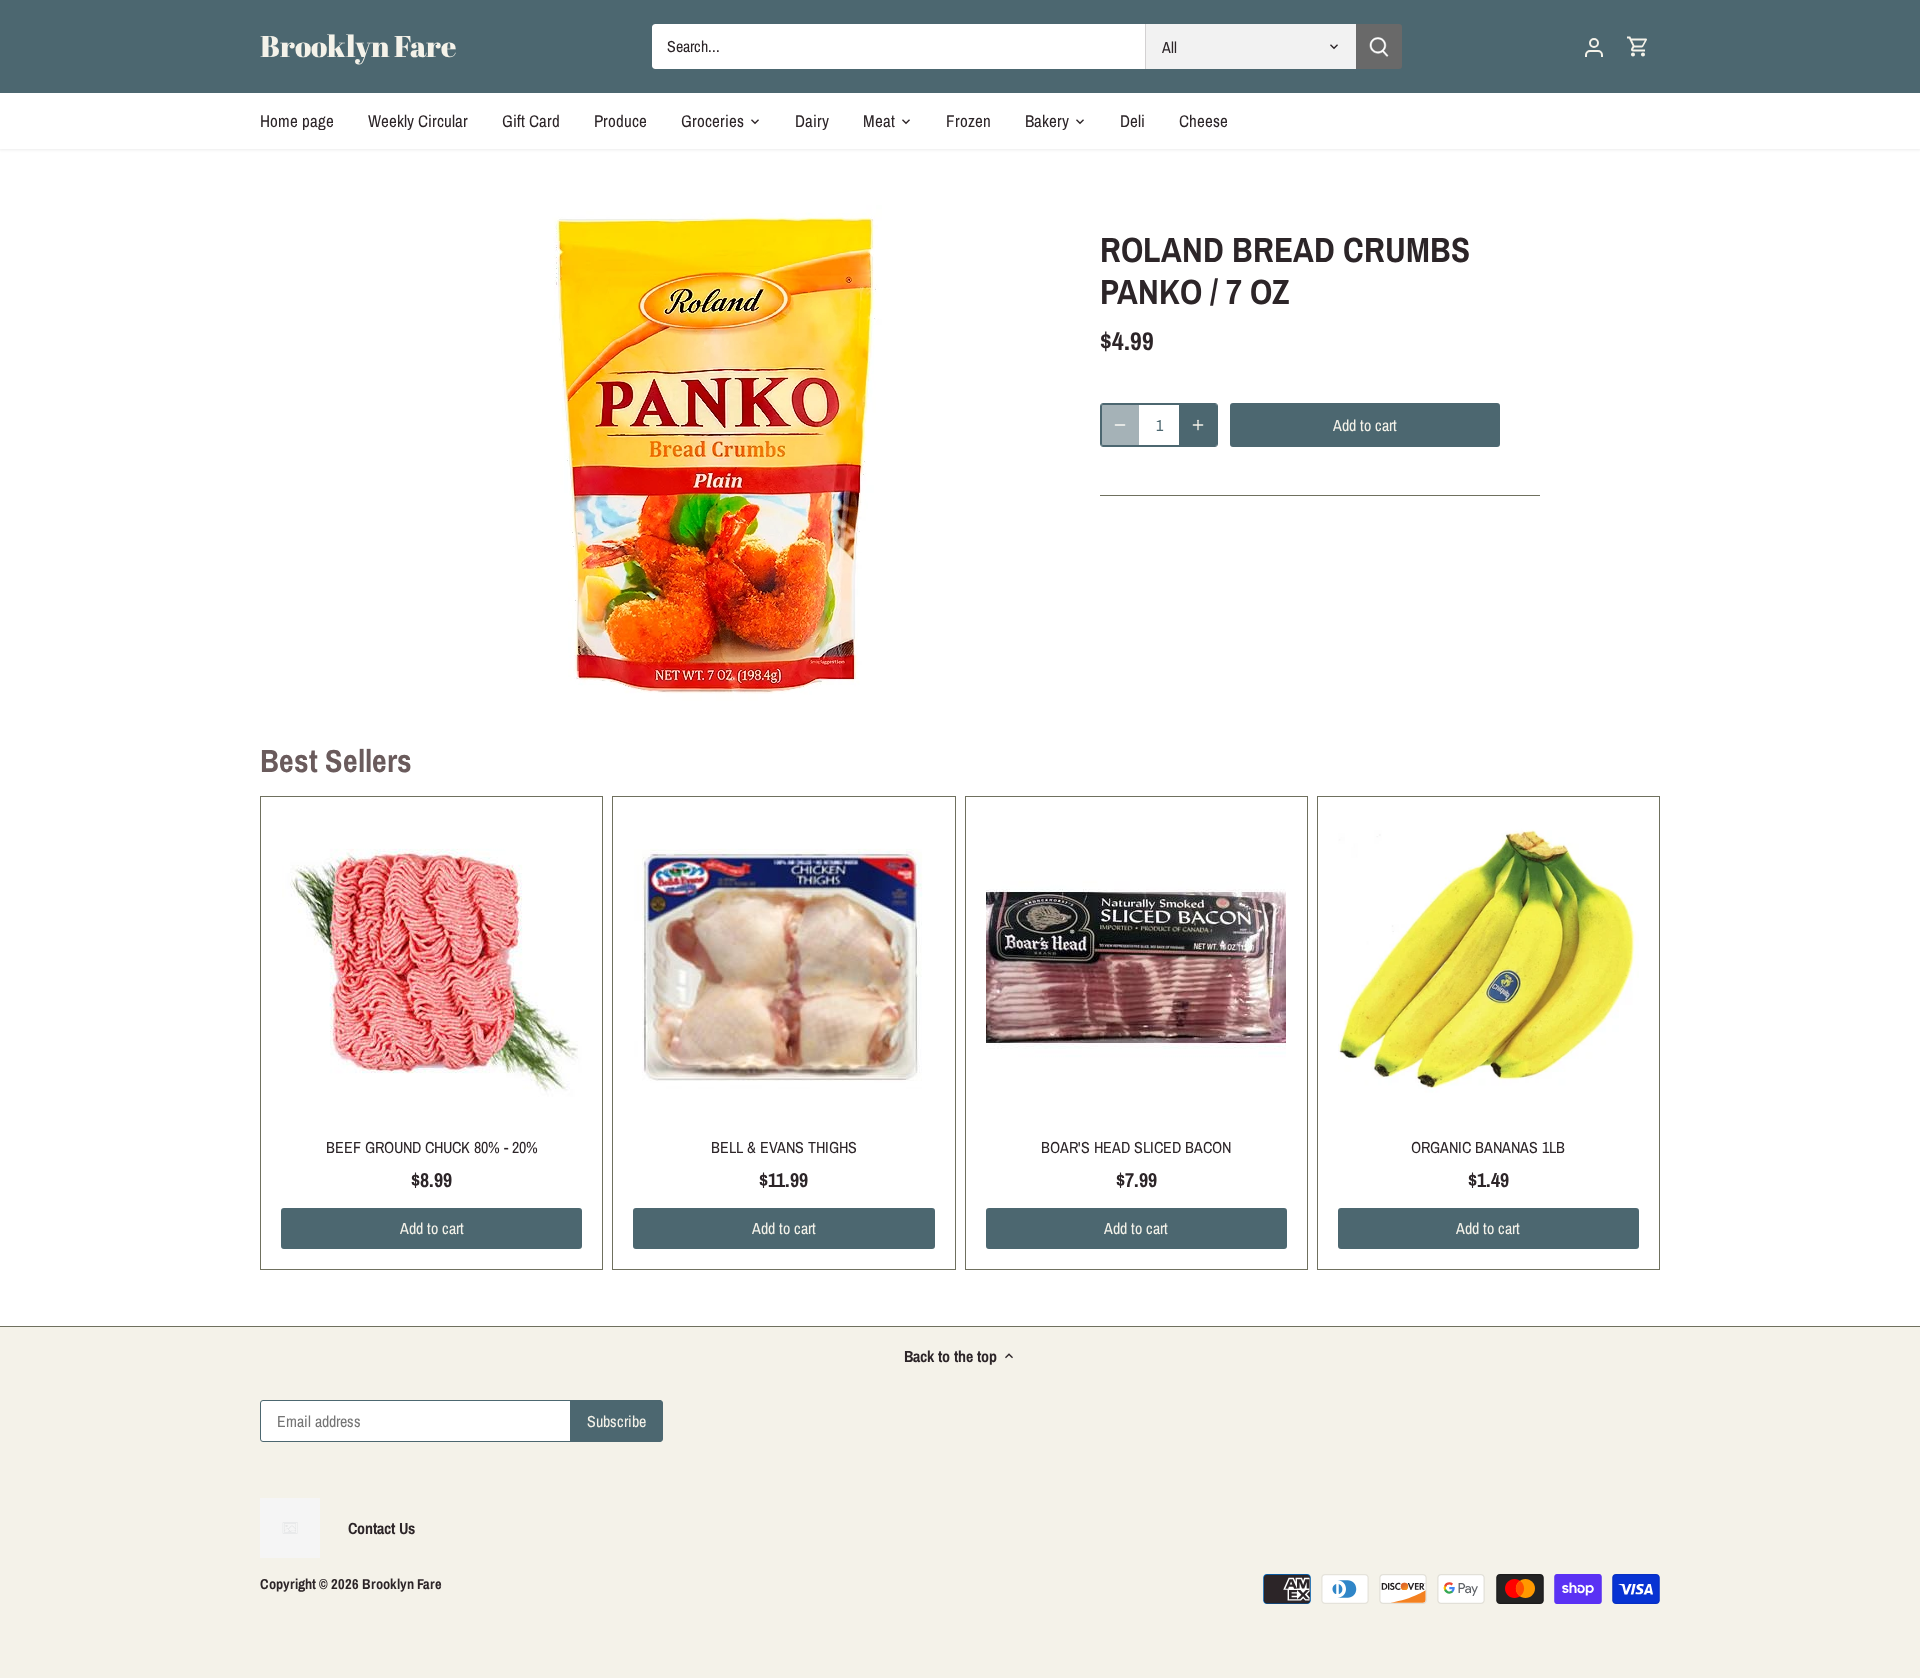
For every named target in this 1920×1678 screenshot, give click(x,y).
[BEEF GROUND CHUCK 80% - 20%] (431, 967)
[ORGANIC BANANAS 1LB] (1488, 967)
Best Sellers (336, 760)
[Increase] (1198, 425)
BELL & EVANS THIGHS (784, 1147)
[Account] (1594, 46)
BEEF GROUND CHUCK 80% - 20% (432, 1147)
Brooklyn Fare (358, 46)
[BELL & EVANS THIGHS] (783, 967)
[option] (716, 455)
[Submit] (1379, 46)
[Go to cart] (1638, 46)
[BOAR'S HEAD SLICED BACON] (1136, 967)
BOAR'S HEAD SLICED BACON (1136, 1147)
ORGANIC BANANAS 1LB (1488, 1147)
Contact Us (381, 1528)
